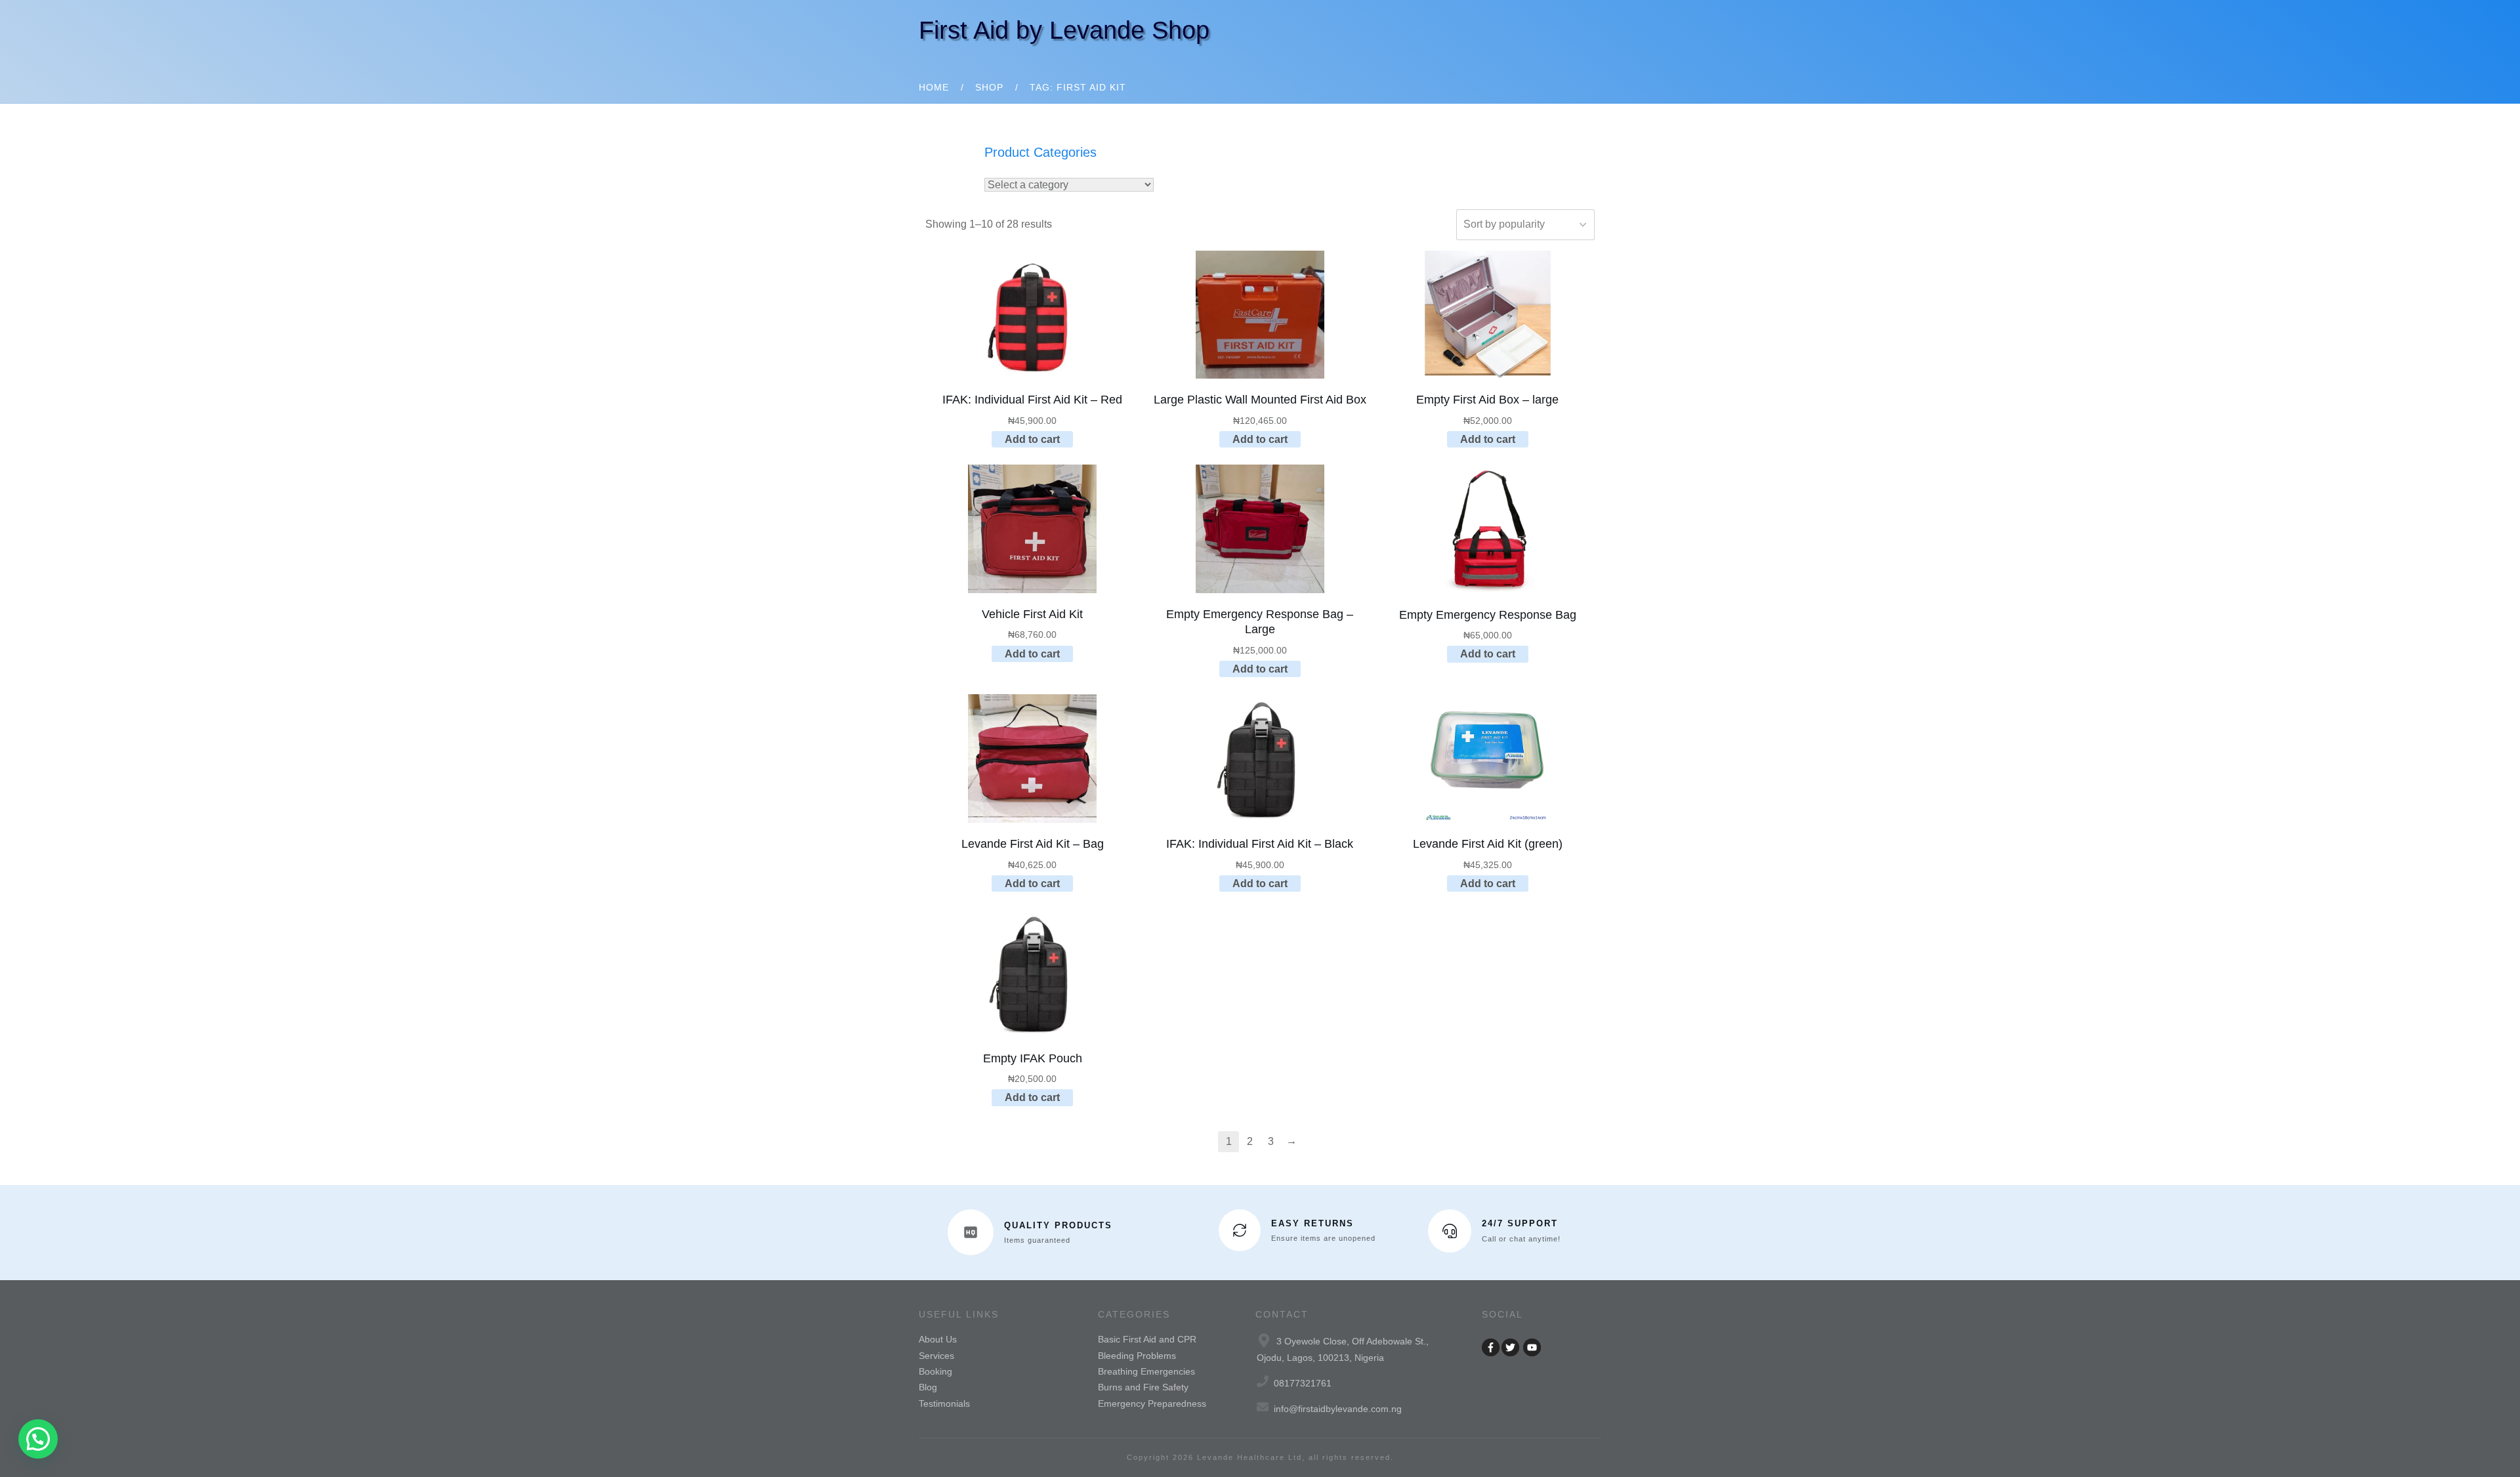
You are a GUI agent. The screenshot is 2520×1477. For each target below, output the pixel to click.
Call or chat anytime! (1521, 1239)
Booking (935, 1371)
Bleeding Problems (1137, 1356)
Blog (928, 1387)
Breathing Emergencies (1146, 1371)
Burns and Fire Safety (1143, 1387)
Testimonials (944, 1404)
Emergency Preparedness (1152, 1404)
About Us (938, 1339)
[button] (38, 1439)
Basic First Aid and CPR (1147, 1339)
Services (936, 1356)
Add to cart (1032, 439)
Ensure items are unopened (1323, 1238)
